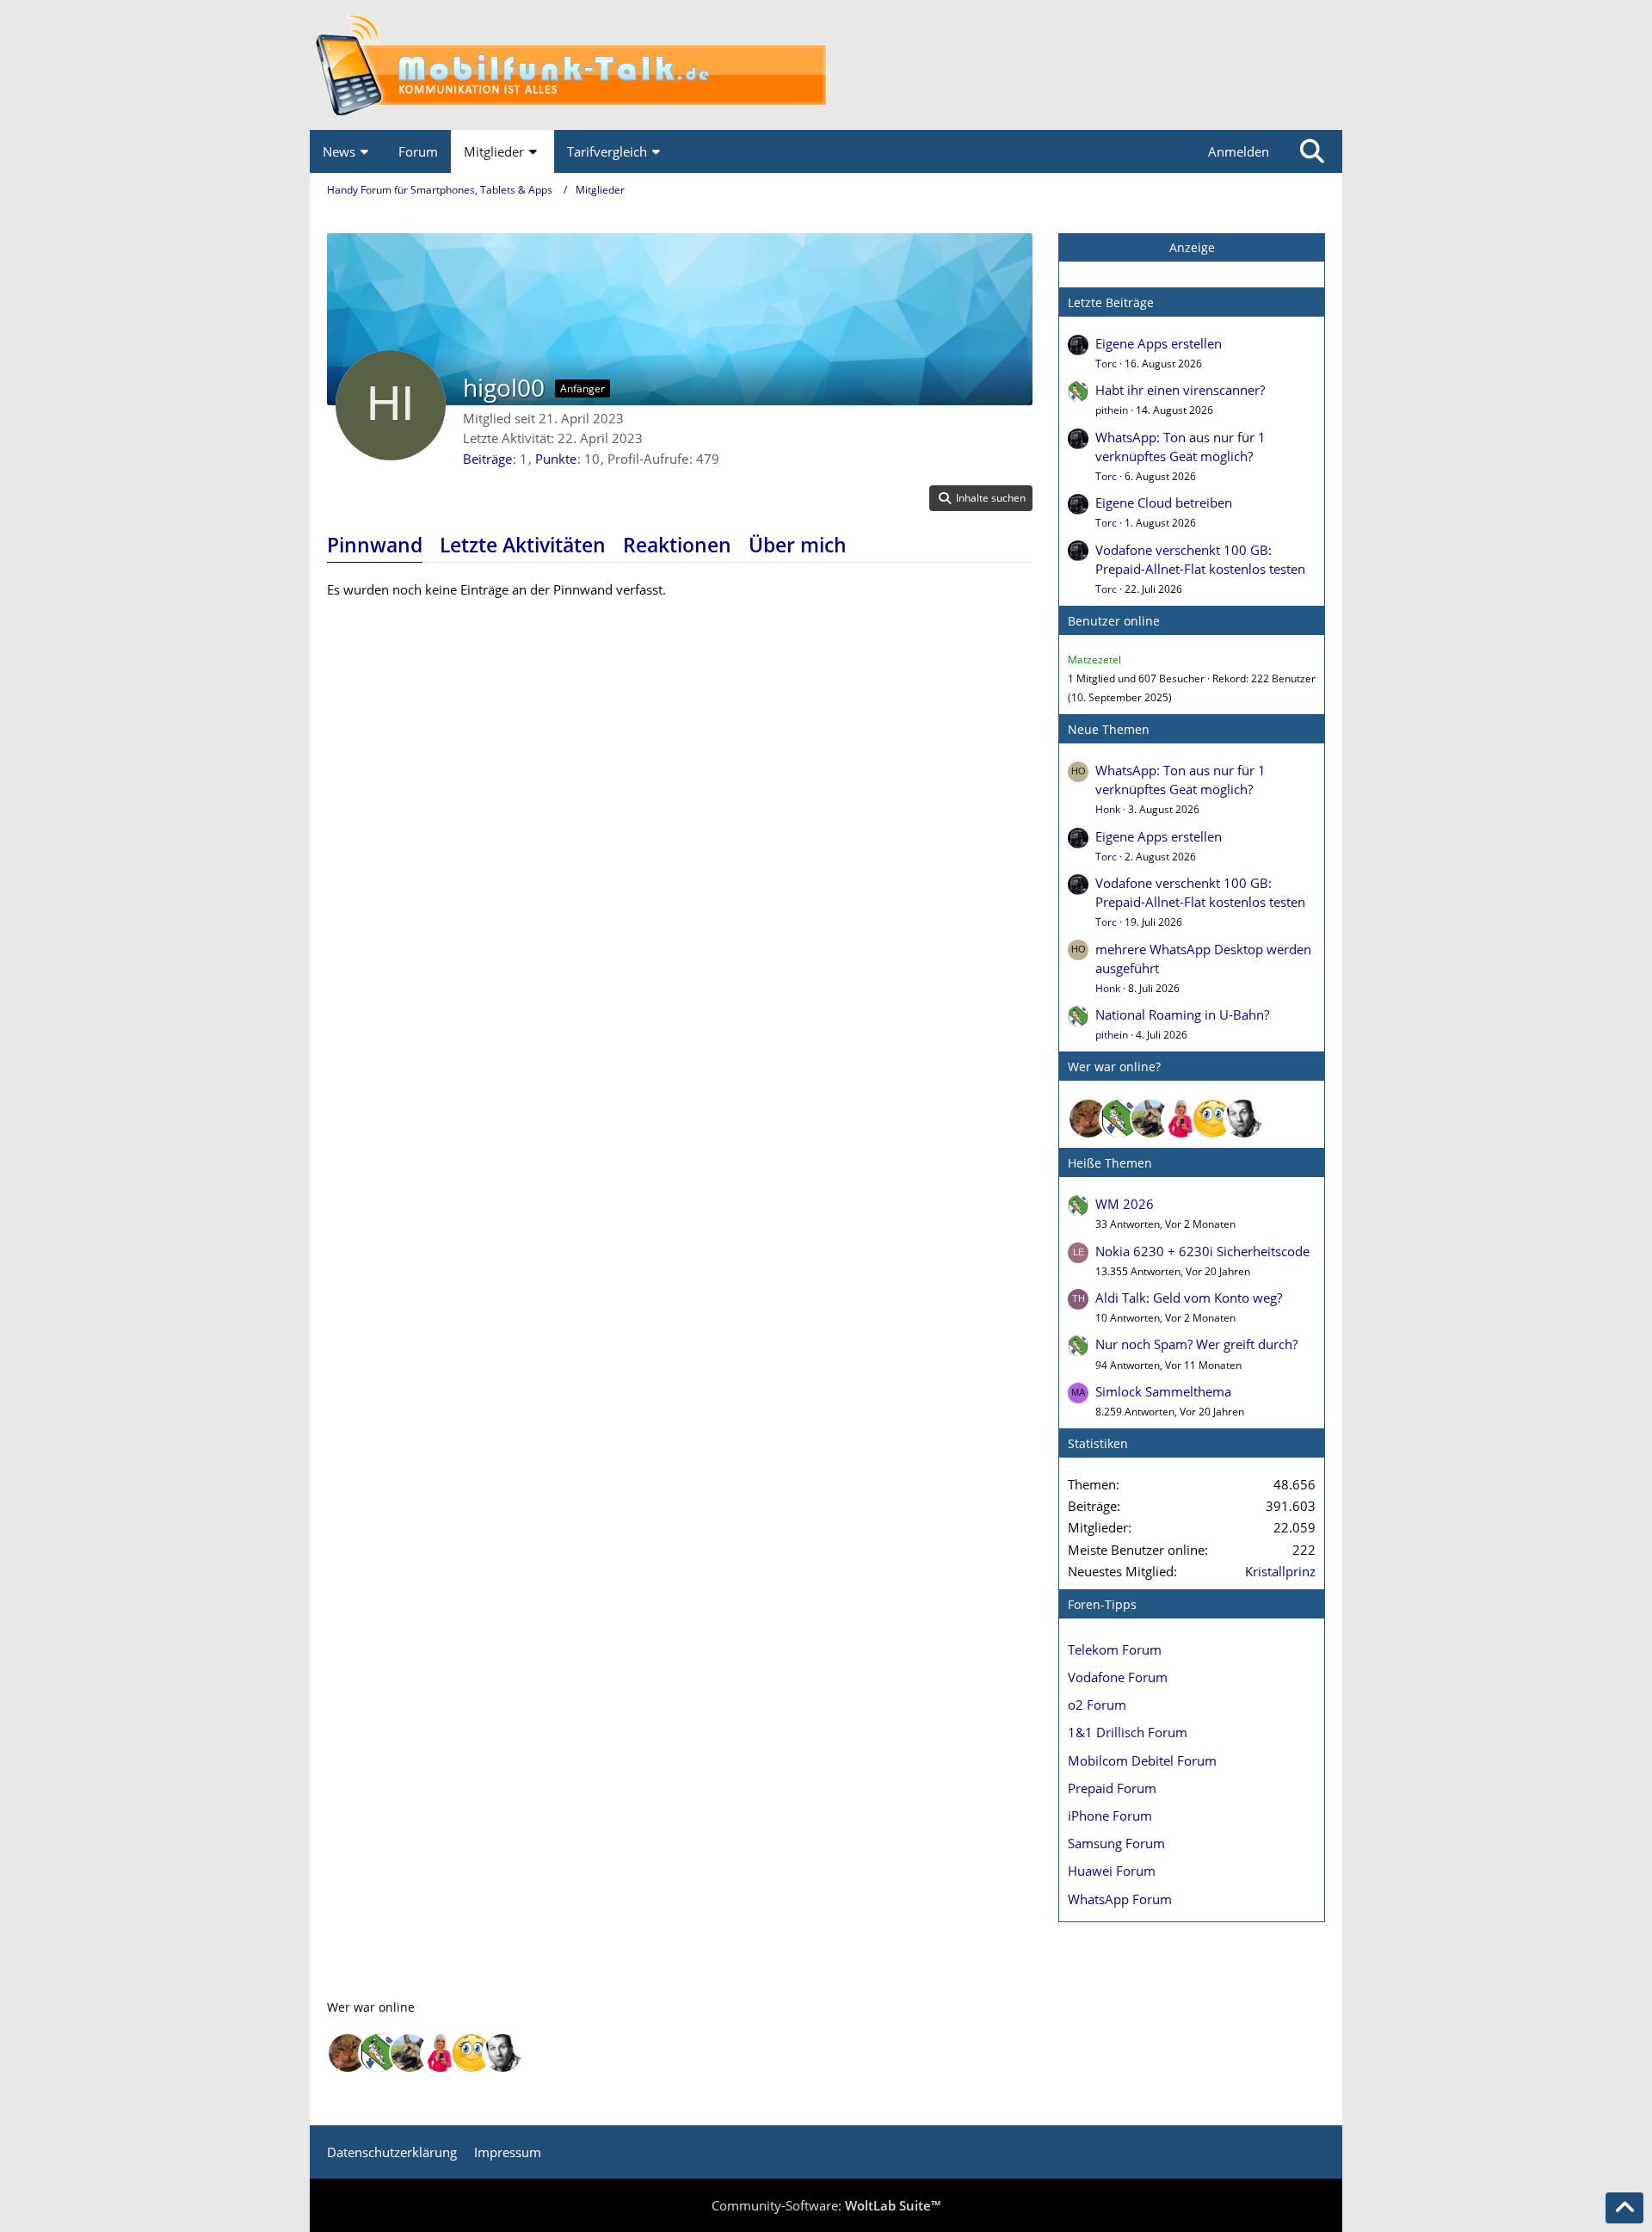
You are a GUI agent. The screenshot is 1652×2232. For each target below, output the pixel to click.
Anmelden (1239, 151)
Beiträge (487, 459)
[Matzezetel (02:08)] (1088, 1119)
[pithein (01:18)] (1119, 1119)
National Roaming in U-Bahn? (1182, 1014)
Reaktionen (677, 545)
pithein (1112, 410)
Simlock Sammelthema (1163, 1391)
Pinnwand (375, 545)
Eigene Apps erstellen (1159, 343)
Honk (1108, 809)
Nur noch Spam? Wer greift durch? (1196, 1344)
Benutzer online (1114, 621)
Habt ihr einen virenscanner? (1180, 390)
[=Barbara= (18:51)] (1181, 1119)
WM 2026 (1125, 1204)
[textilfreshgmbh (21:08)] (1150, 1119)
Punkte (556, 459)
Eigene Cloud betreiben (1164, 503)
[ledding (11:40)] (1212, 1119)
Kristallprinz (1280, 1571)
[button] (981, 498)
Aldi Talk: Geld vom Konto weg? (1189, 1298)
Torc (1106, 364)
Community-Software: (826, 2205)
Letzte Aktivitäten (523, 545)
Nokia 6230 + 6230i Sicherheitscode (1202, 1251)
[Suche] (1312, 151)
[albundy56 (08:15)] (1243, 1119)
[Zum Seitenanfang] (1624, 2208)
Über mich (798, 545)
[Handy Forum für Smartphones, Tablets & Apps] (826, 65)
